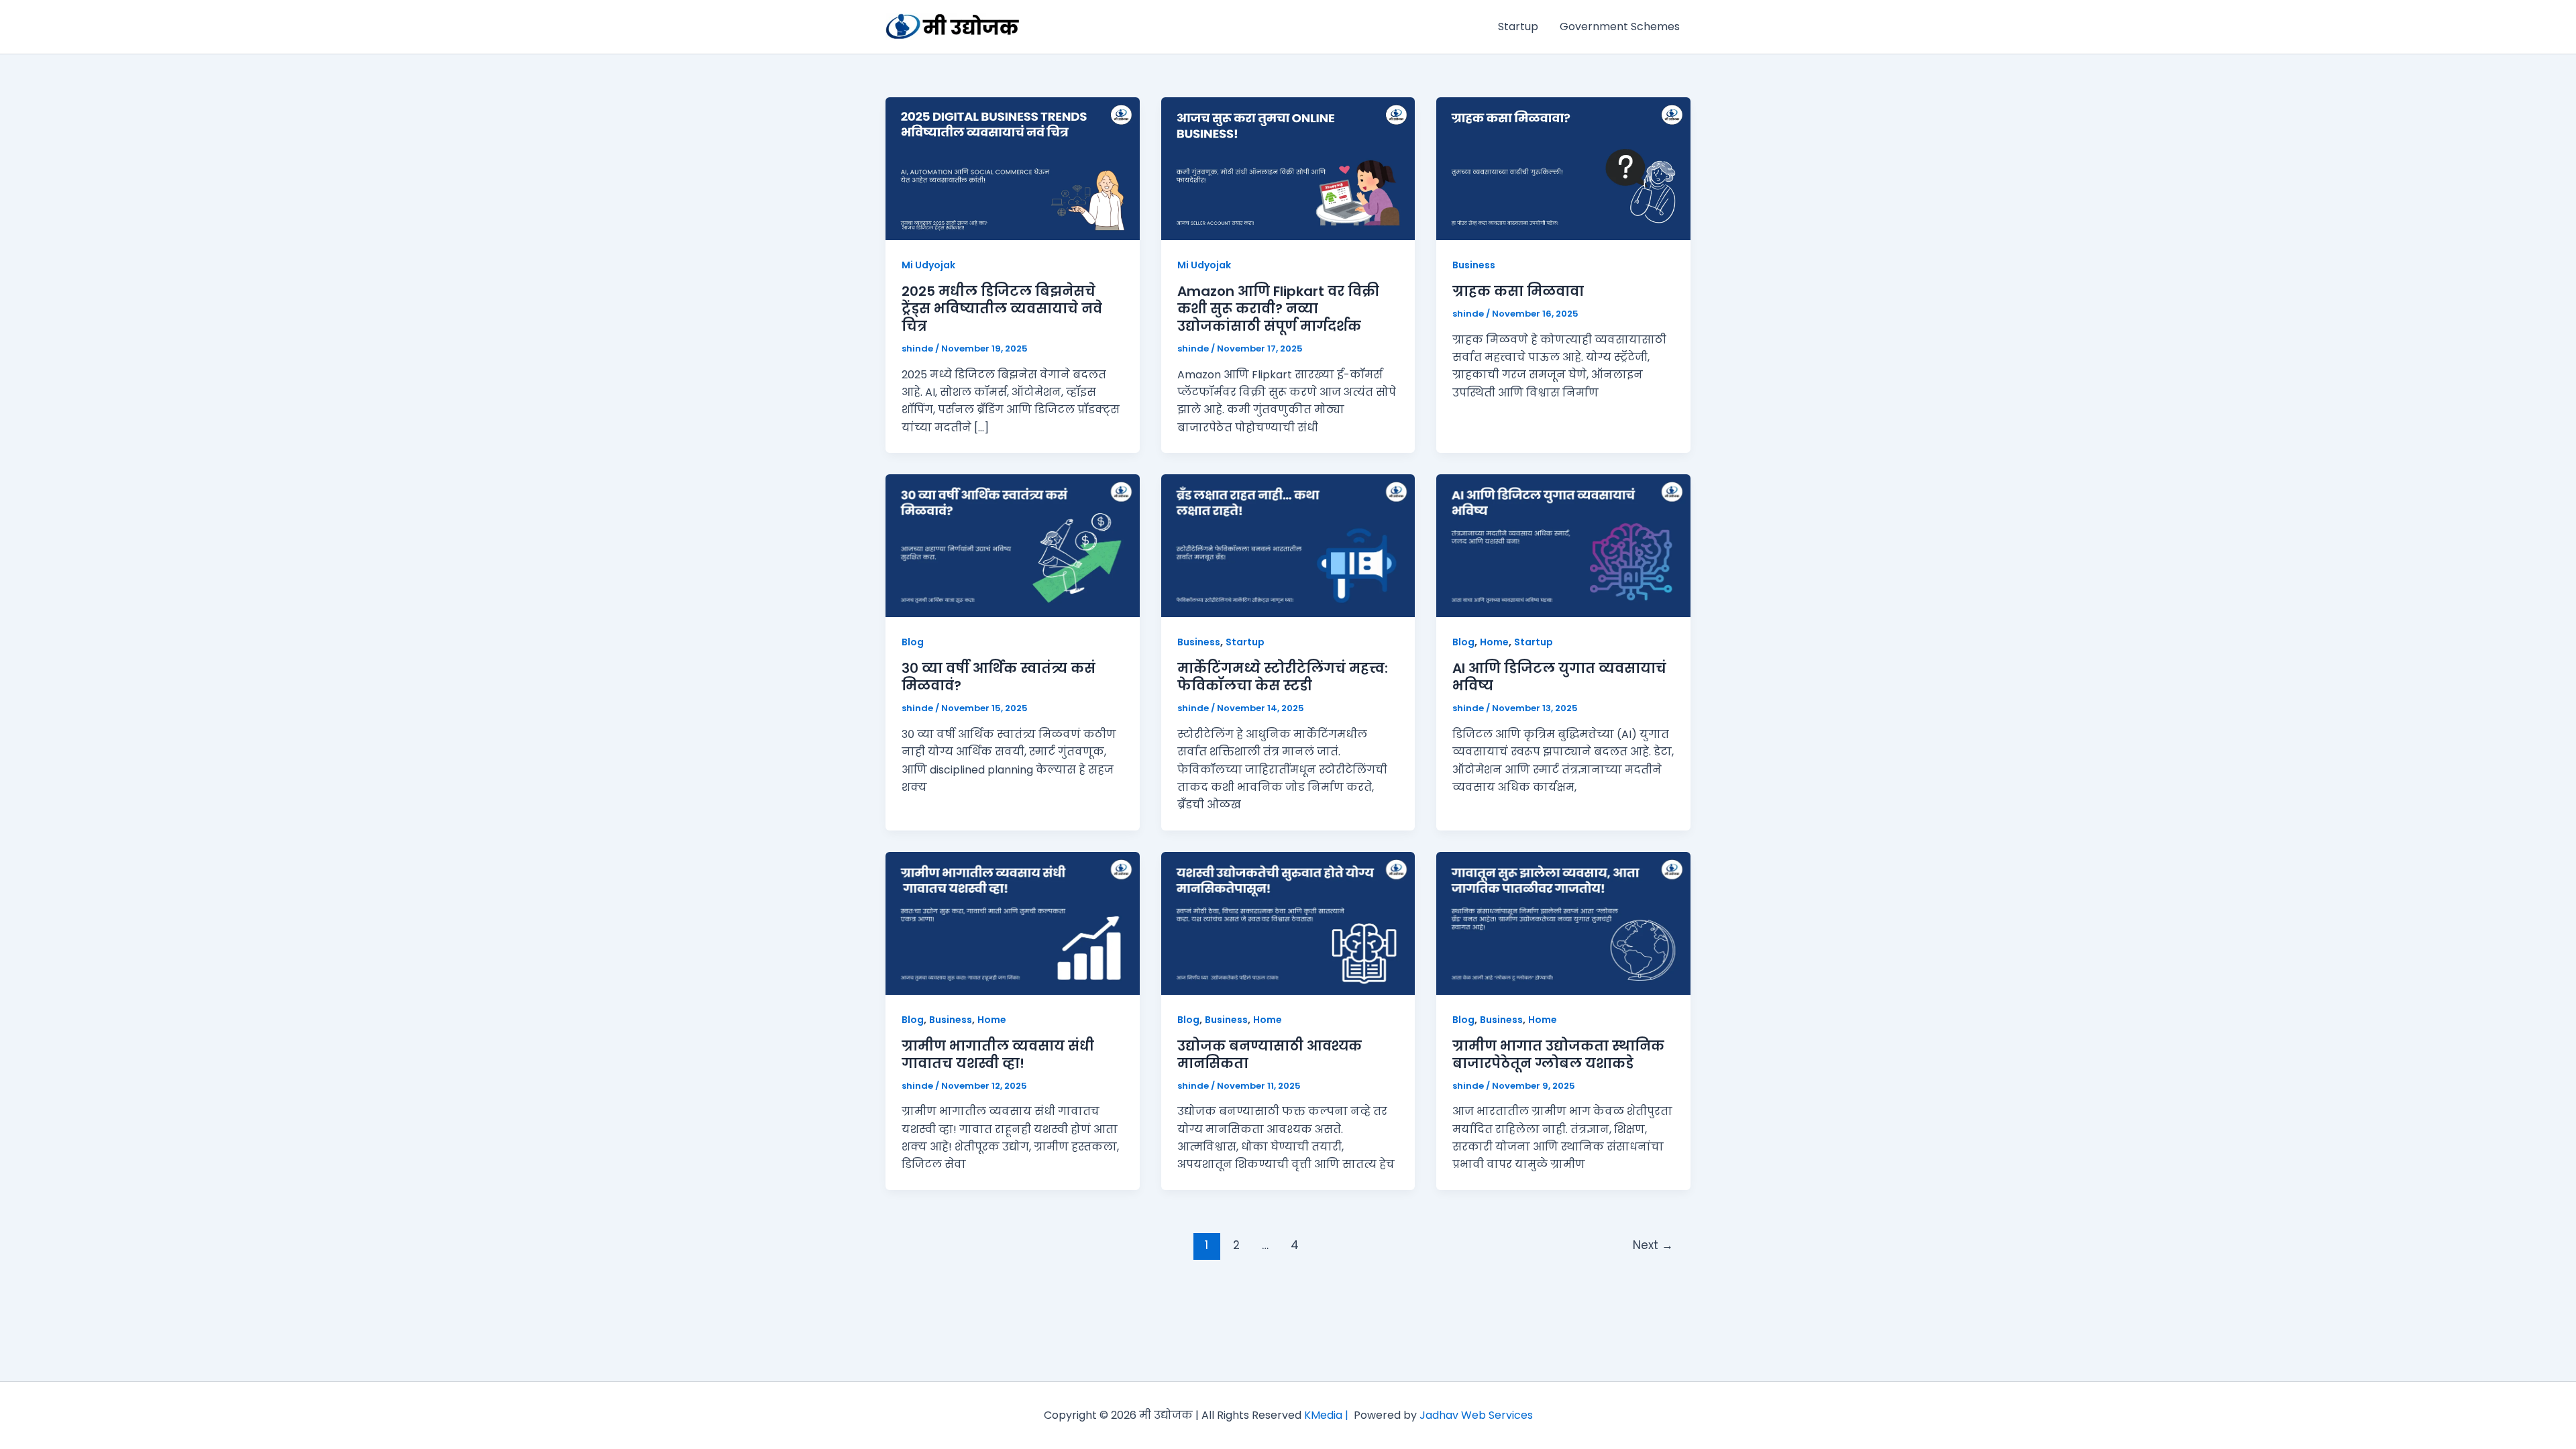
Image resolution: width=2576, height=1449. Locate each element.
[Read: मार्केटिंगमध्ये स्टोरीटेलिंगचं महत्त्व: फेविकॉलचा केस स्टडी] (1288, 545)
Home (1494, 642)
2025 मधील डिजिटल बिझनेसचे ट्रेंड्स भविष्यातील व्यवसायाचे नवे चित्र (1002, 309)
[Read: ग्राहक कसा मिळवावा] (1563, 168)
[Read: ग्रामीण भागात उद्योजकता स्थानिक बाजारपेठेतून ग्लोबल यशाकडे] (1563, 923)
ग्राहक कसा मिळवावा (1518, 291)
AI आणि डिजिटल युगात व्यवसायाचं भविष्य (1559, 677)
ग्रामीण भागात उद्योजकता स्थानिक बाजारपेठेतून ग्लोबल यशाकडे (1558, 1055)
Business (1474, 265)
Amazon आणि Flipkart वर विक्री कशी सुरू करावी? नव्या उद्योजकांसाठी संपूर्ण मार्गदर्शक (1278, 309)
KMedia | (1329, 1415)
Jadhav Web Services (1476, 1415)
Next (1653, 1245)
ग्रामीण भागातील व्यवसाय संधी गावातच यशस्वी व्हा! (998, 1055)
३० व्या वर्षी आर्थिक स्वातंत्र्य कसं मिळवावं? (999, 677)
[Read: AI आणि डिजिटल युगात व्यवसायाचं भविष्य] (1563, 545)
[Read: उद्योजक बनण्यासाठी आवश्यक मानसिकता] (1288, 923)
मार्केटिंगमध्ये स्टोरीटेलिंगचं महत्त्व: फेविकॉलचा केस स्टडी (1283, 677)
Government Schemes (1620, 26)
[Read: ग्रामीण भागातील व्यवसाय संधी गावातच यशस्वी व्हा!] (1013, 923)
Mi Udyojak (928, 265)
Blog (913, 642)
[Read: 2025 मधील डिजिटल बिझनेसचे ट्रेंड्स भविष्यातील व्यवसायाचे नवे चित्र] (1013, 168)
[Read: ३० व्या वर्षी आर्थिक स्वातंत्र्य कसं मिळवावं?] (1013, 545)
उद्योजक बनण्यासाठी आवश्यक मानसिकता (1270, 1055)
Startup (1518, 26)
